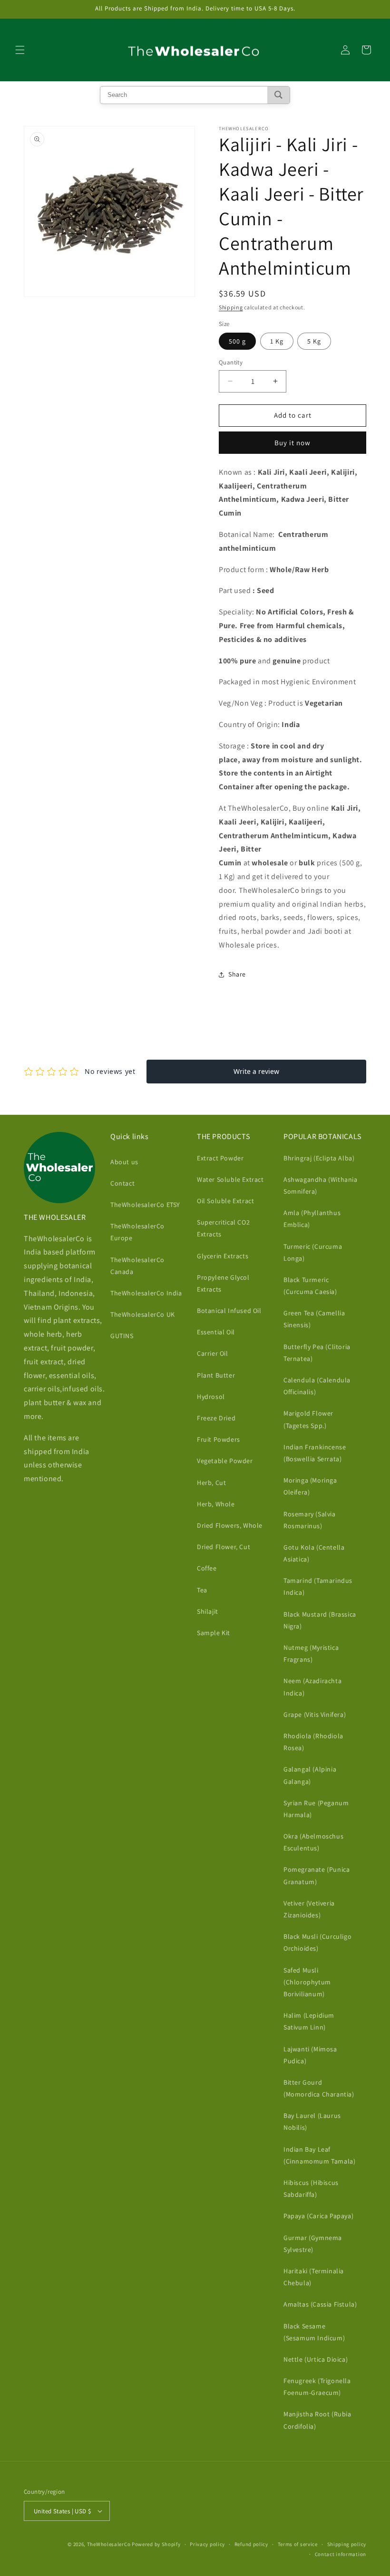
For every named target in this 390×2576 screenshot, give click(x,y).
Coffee (207, 1568)
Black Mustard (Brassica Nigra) (320, 1620)
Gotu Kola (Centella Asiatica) (314, 1553)
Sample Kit (214, 1633)
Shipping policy (347, 2544)
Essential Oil (216, 1332)
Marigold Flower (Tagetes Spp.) (308, 1419)
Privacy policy (207, 2544)
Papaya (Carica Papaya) (318, 2216)
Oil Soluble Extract (225, 1201)
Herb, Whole (216, 1504)
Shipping (231, 307)
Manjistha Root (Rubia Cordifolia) (317, 2420)
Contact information (341, 2554)
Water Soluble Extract (230, 1179)
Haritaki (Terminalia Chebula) (314, 2277)
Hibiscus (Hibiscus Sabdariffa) (311, 2188)
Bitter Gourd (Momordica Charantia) (319, 2088)
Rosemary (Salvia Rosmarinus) (310, 1520)
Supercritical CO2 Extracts (223, 1228)
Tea (202, 1590)
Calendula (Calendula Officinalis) (317, 1386)
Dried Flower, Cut (224, 1547)
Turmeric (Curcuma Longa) (313, 1252)
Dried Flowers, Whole (230, 1525)
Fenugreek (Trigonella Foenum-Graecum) (317, 2387)
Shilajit (208, 1611)
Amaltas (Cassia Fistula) (320, 2304)
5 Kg (314, 341)
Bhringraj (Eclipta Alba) (319, 1158)
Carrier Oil (213, 1353)
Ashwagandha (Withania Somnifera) (321, 1185)
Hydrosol (211, 1397)
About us (124, 1162)
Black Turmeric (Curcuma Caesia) (310, 1286)
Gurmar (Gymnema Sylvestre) (313, 2244)
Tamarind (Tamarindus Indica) (318, 1586)
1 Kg (277, 341)
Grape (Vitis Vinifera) (315, 1714)
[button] (20, 50)
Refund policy (251, 2544)
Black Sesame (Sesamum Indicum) (314, 2332)
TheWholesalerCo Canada (137, 1266)
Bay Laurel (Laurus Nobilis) (312, 2121)
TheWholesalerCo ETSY (145, 1205)
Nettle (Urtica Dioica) (316, 2359)
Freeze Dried (216, 1418)
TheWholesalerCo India (146, 1293)
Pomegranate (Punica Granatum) (317, 1875)
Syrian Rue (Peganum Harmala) (316, 1809)
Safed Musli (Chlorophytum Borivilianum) (307, 1982)
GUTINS (122, 1336)
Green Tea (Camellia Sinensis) (314, 1319)
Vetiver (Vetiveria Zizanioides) (309, 1909)
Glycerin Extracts (223, 1256)
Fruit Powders (219, 1439)
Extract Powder (220, 1158)
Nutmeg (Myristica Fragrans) (311, 1653)
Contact (122, 1183)
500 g (237, 341)
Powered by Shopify (156, 2544)
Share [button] (237, 974)
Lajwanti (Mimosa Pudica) (310, 2055)
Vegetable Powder (225, 1461)
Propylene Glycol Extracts (223, 1283)
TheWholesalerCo (109, 2544)
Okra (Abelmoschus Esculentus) (313, 1842)
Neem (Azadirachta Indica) (312, 1687)
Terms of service (298, 2544)
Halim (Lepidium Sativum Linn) (309, 2021)
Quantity (231, 362)
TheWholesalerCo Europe (137, 1232)
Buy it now (292, 443)
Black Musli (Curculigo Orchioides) (317, 1942)
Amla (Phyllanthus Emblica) (312, 1219)
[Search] (278, 95)
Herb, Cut (211, 1483)
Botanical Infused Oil (229, 1311)
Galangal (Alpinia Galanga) (310, 1775)
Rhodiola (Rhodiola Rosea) (313, 1742)
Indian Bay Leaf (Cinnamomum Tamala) (319, 2155)
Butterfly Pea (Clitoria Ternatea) (317, 1353)
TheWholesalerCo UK (143, 1314)
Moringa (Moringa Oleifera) (310, 1486)
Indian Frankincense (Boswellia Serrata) (315, 1453)
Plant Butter (216, 1375)
